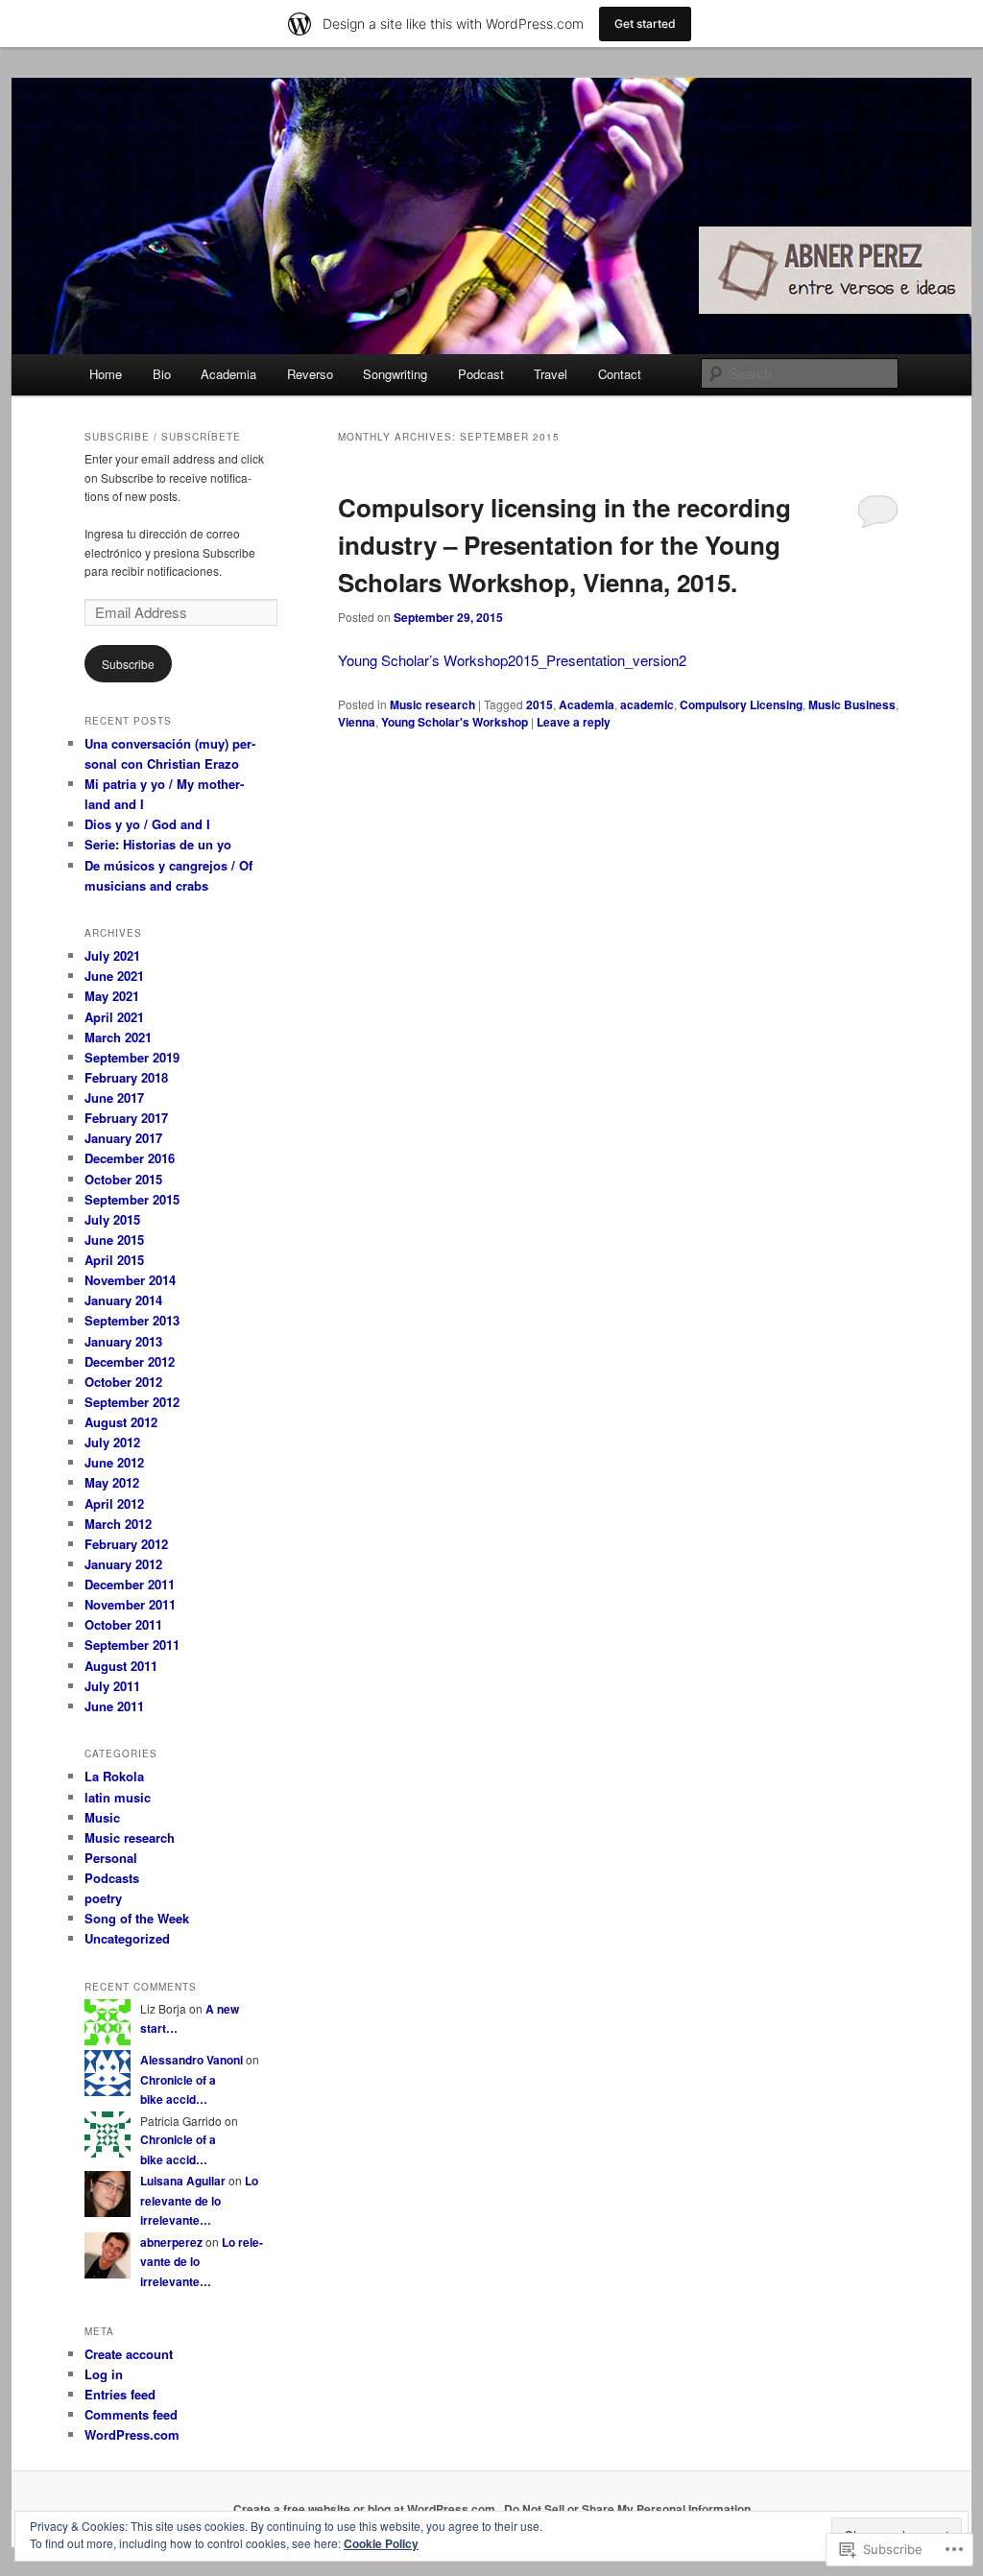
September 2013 (132, 1320)
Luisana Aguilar (183, 2181)
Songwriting (395, 374)
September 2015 (132, 1199)
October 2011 (123, 1624)
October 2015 (123, 1179)
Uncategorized (127, 1938)
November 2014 (130, 1280)
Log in (104, 2374)
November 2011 (130, 1604)
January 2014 (123, 1300)
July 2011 (112, 1686)
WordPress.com (132, 2434)
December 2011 (130, 1584)
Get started (645, 24)
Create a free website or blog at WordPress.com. (366, 2509)
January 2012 (123, 1564)
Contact (620, 374)
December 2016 (130, 1158)
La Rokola (114, 1776)
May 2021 (112, 996)
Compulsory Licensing (741, 704)
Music (102, 1817)
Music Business (852, 704)
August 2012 (121, 1422)
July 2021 (112, 955)
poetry (103, 1898)
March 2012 (118, 1524)
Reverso (310, 374)
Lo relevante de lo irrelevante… (199, 2200)
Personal (111, 1858)
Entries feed (120, 2394)
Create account (129, 2354)
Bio (162, 374)
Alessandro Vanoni (192, 2060)
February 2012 (126, 1544)
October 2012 (123, 1382)
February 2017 (126, 1118)
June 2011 (114, 1706)
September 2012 (132, 1402)
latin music (118, 1797)
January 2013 (123, 1341)
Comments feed (131, 2414)
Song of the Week (137, 1918)
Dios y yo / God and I (147, 824)
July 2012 (112, 1442)
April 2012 (114, 1503)
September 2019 (132, 1057)
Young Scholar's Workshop (455, 722)
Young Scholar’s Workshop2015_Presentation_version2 (512, 660)
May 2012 (112, 1482)
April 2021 (114, 1017)
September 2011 (132, 1645)
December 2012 (130, 1361)
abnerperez (171, 2242)
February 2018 (126, 1077)
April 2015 (114, 1260)
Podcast (481, 374)
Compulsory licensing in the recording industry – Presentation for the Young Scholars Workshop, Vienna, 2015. (564, 545)
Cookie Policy (381, 2543)
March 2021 (118, 1037)
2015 (539, 704)
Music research (432, 704)
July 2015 (112, 1219)
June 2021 (114, 976)
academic (647, 704)
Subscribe (128, 664)
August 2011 (121, 1666)
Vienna (357, 722)
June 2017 (114, 1097)
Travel (551, 374)
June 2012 (114, 1462)
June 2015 (114, 1240)
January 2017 (123, 1138)
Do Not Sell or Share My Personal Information (627, 2509)
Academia (228, 374)
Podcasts (112, 1878)
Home (106, 374)
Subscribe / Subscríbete (163, 437)
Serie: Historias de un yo (158, 844)
